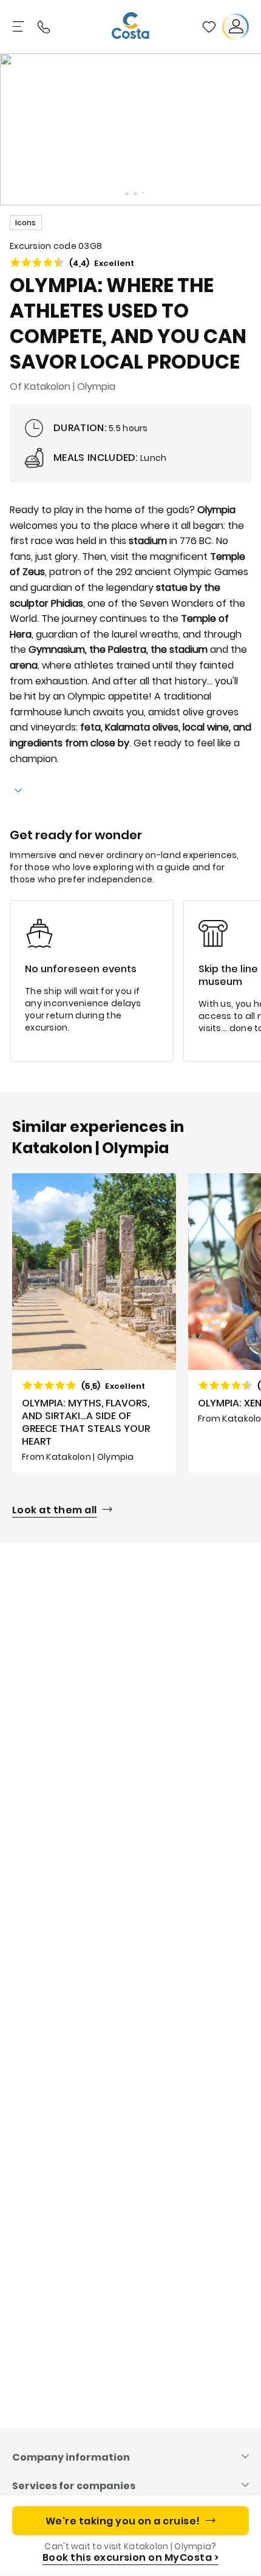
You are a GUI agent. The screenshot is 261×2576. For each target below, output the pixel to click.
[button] (209, 27)
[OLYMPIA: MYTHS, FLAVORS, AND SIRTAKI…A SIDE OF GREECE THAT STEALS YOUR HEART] (94, 1323)
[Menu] (19, 27)
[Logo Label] (130, 27)
